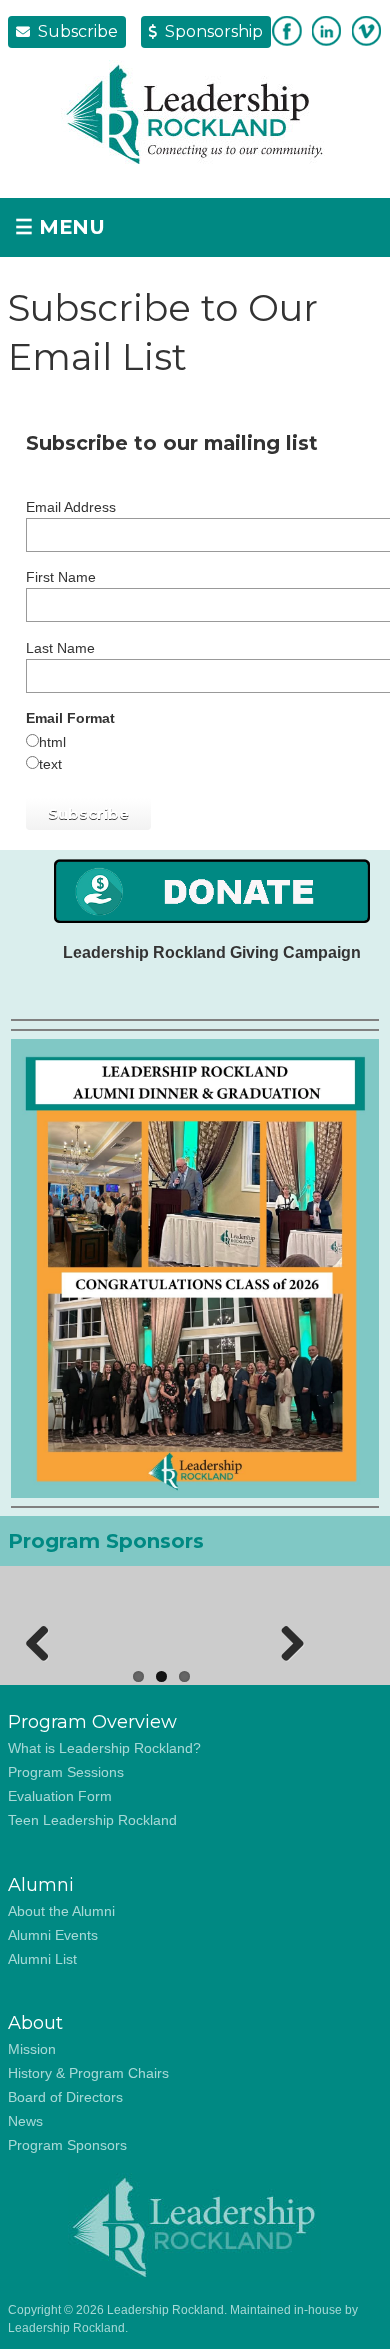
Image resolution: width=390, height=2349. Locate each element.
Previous (38, 1640)
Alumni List (42, 1959)
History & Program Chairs (88, 2073)
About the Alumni (61, 1911)
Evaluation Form (60, 1796)
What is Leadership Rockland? (104, 1748)
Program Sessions (66, 1772)
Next (285, 1640)
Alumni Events (53, 1935)
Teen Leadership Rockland (92, 1820)
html (52, 742)
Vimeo (367, 31)
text (50, 764)
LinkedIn (327, 31)
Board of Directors (65, 2097)
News (25, 2121)
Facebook (287, 31)
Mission (32, 2049)
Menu (60, 227)
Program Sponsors (67, 2145)
